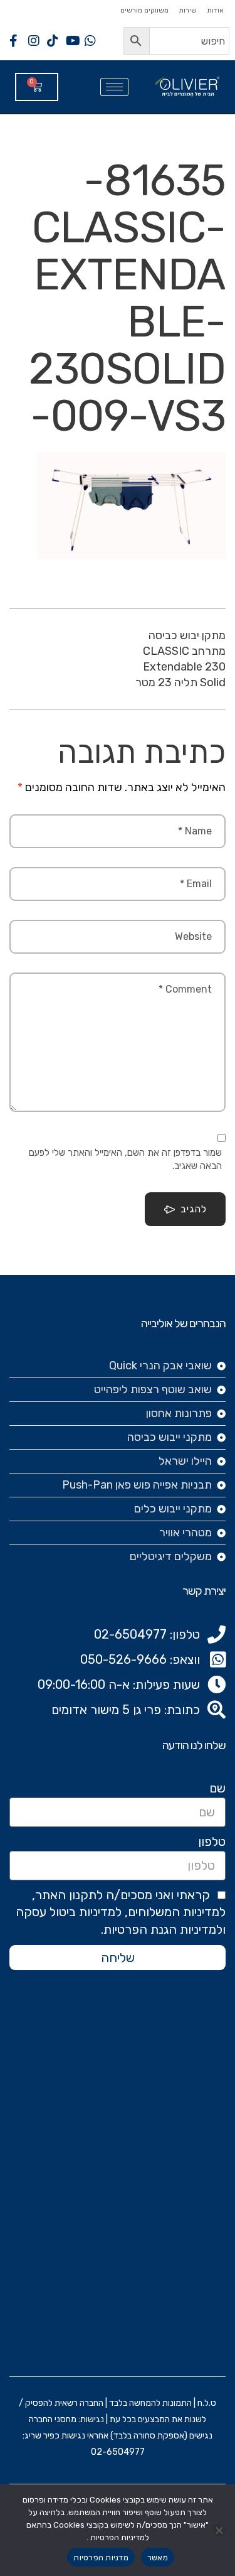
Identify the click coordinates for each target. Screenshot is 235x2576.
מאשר (158, 2557)
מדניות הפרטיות (101, 2557)
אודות (215, 10)
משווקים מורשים (144, 10)
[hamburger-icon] (114, 87)
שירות (188, 10)
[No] (219, 2530)
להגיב (194, 1209)
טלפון (212, 1841)
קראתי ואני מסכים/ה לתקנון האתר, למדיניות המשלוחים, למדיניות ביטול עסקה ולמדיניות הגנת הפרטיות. (121, 1912)
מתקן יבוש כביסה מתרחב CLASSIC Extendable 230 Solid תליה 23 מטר (180, 659)
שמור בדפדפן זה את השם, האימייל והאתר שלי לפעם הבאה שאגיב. (125, 1159)
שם (217, 1788)
